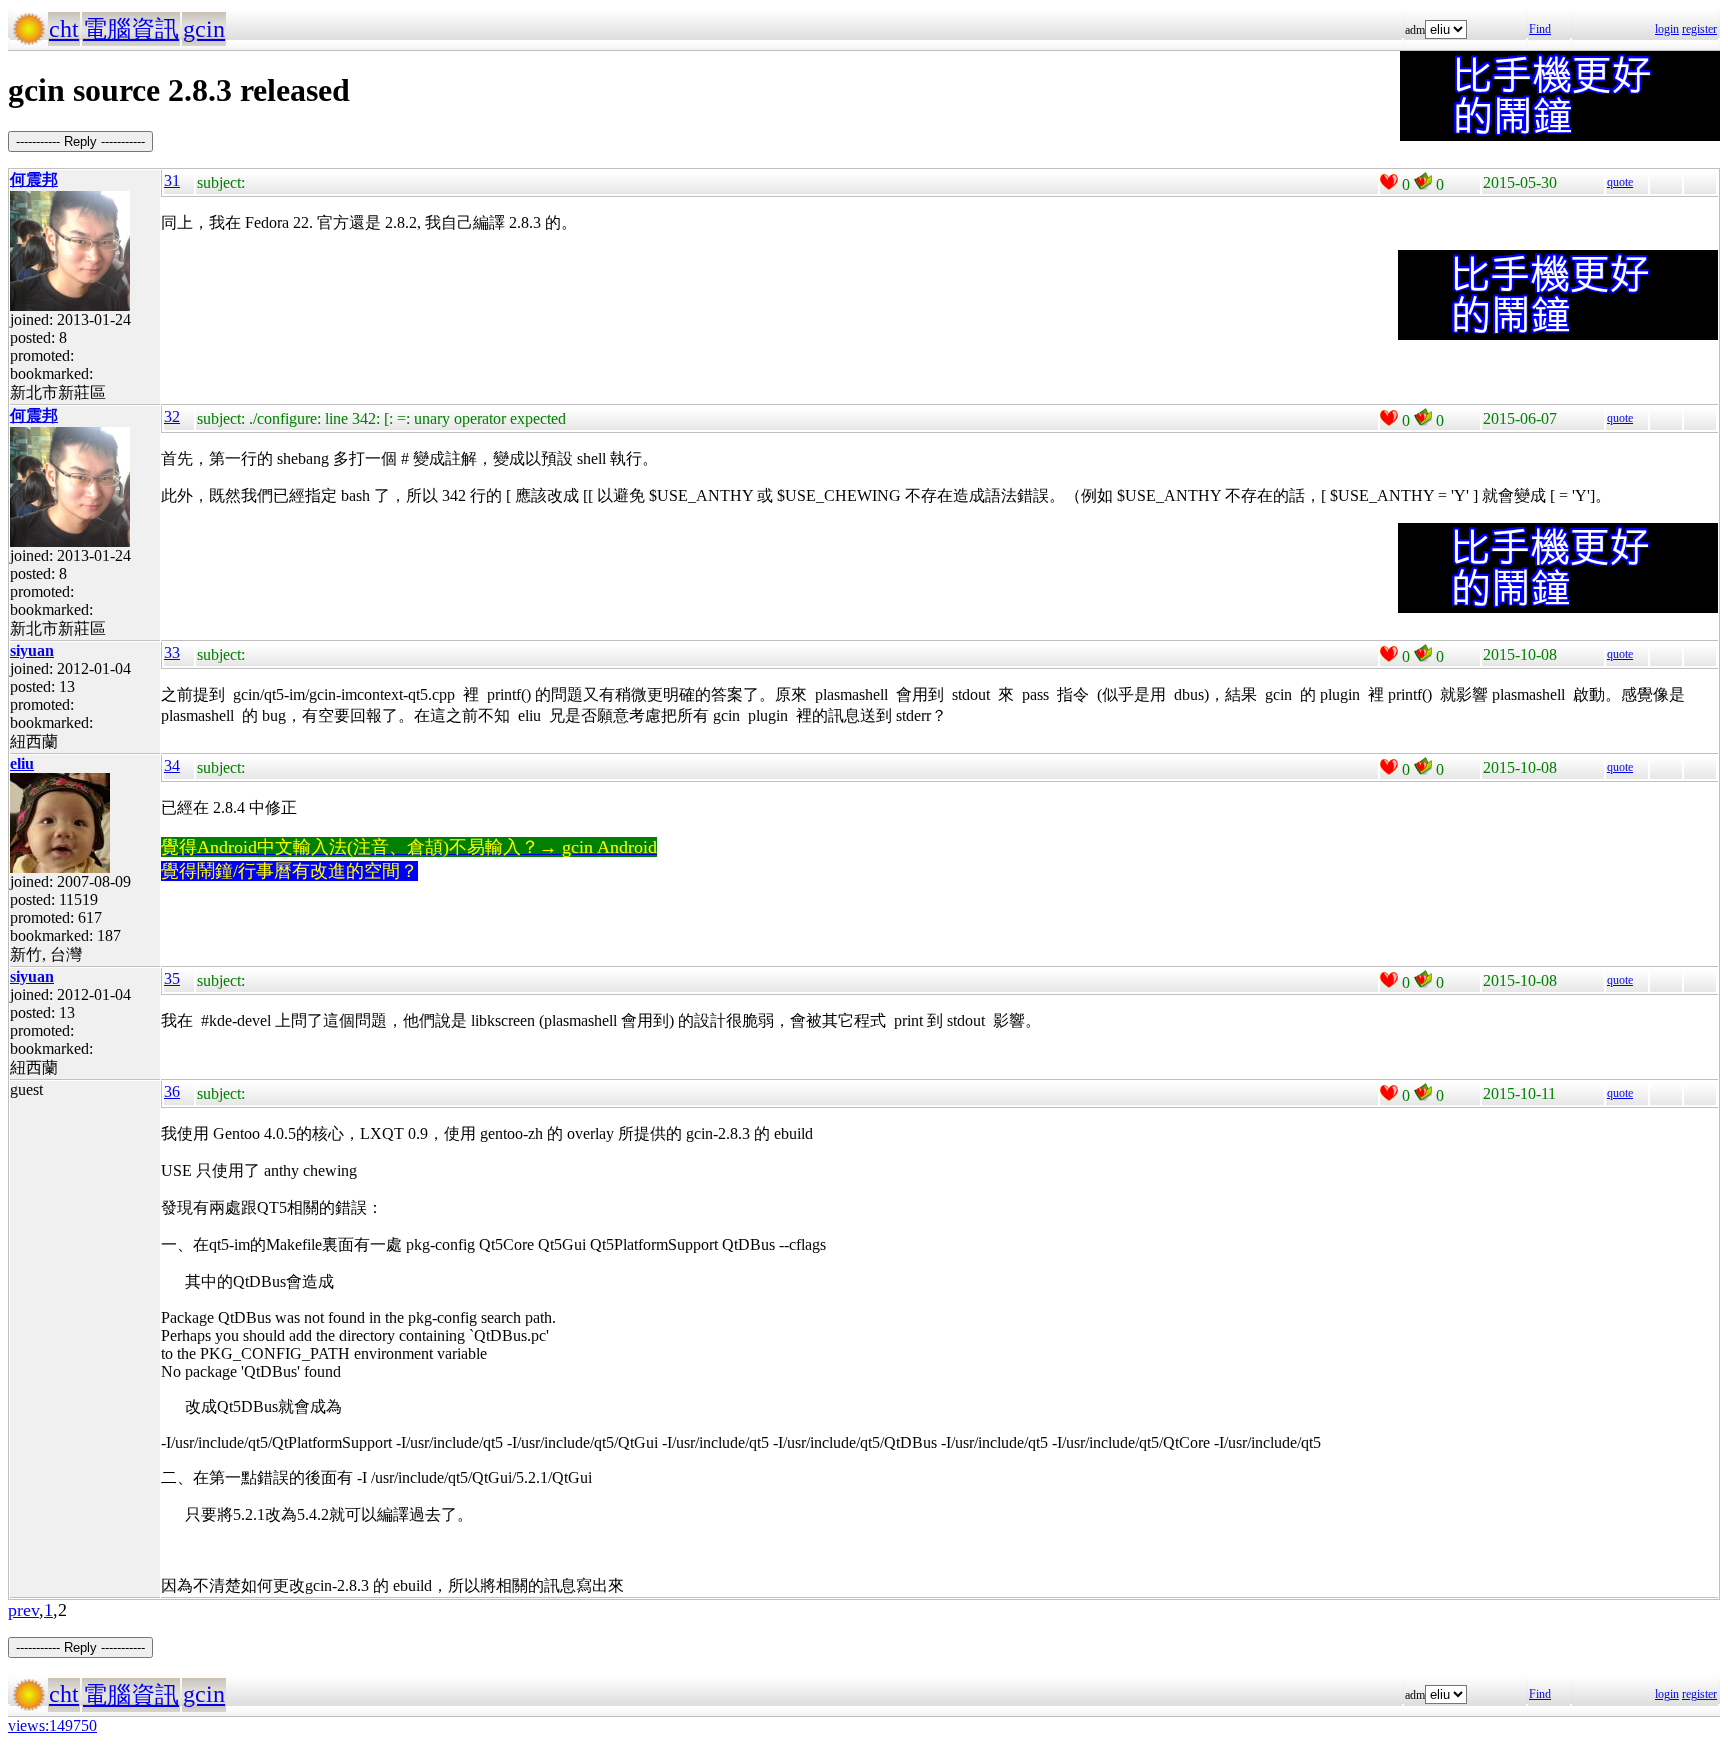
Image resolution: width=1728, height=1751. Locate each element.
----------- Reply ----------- (80, 141)
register (1699, 29)
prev (23, 1610)
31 (172, 180)
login (1667, 29)
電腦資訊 (131, 29)
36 (172, 1091)
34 (172, 765)
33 (172, 652)
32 (172, 416)
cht (64, 29)
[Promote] (1389, 182)
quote (1620, 182)
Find (1540, 29)
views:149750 (52, 1725)
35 (172, 978)
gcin (204, 29)
